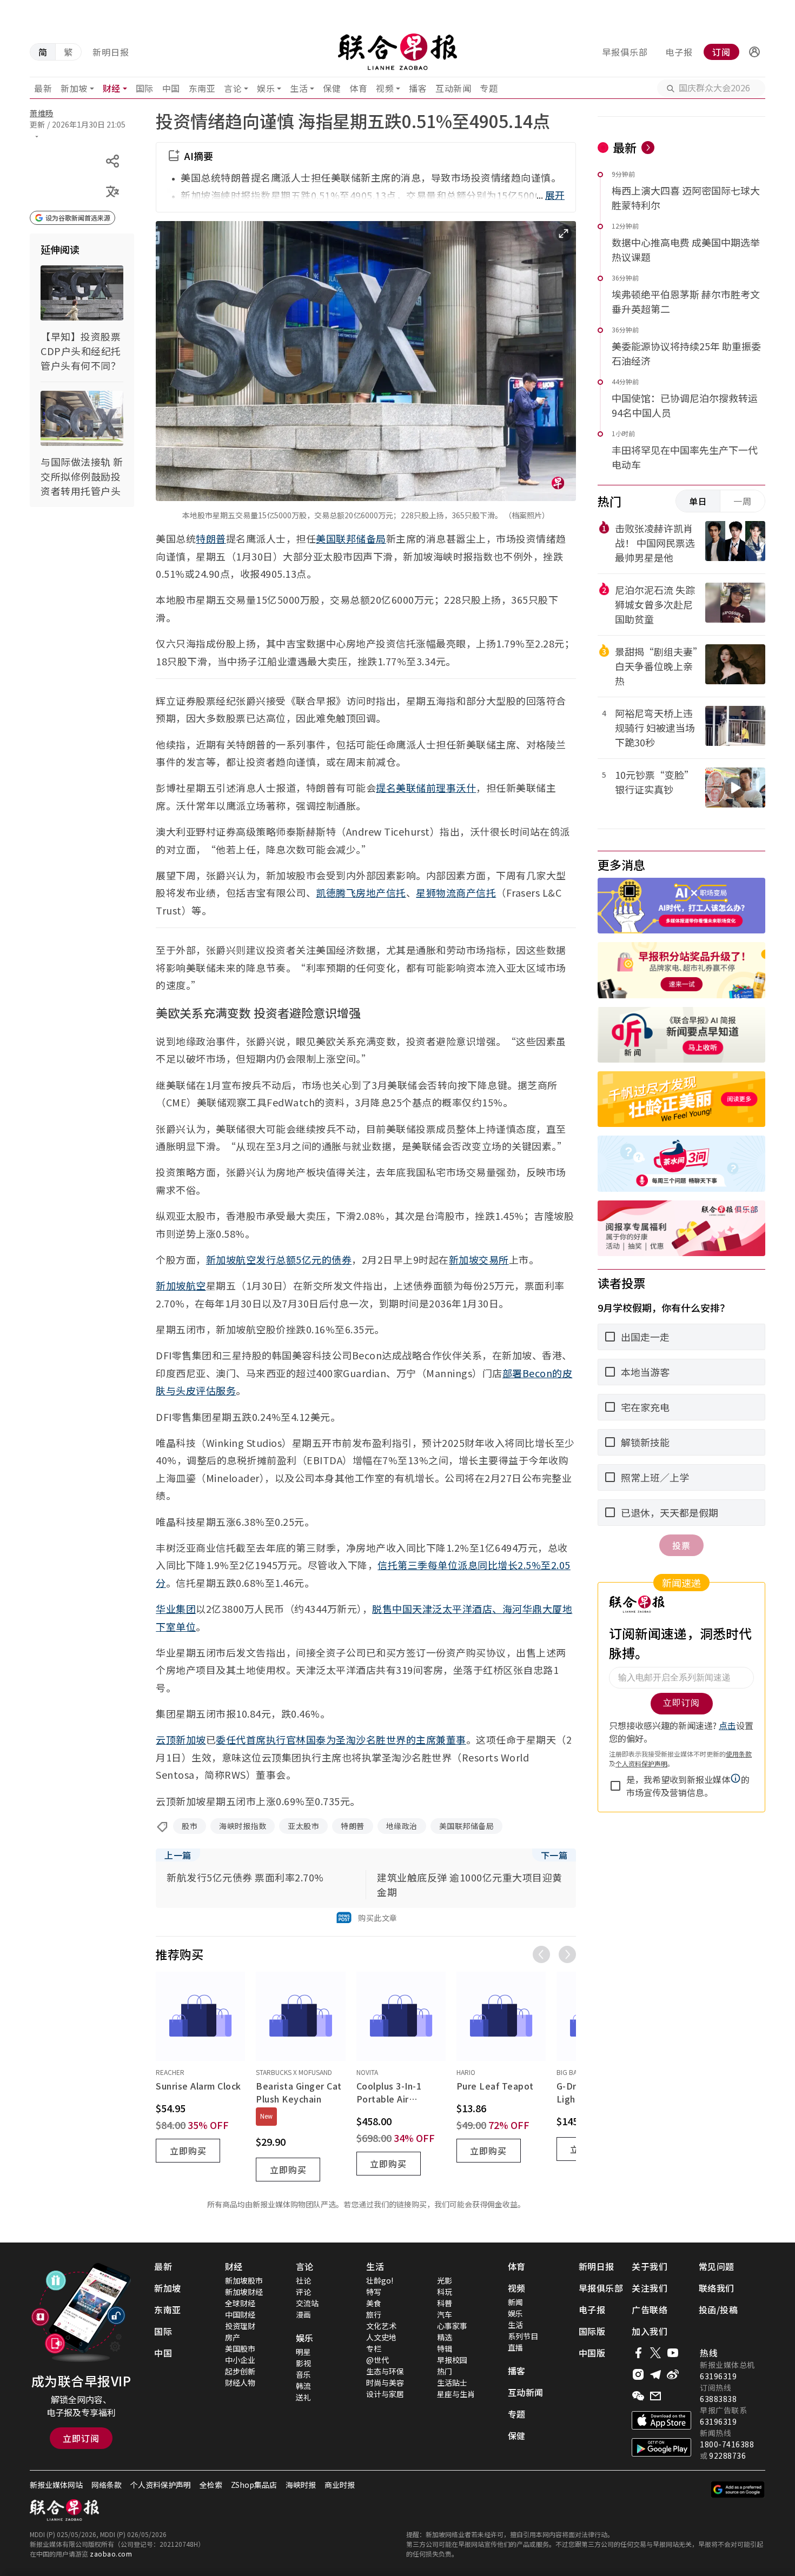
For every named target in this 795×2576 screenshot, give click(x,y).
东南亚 (202, 88)
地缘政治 (402, 1826)
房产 (233, 2337)
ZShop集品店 (254, 2485)
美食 (374, 2303)
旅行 (374, 2314)
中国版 (592, 2353)
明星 (303, 2352)
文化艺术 (381, 2326)
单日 (698, 501)
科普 (445, 2303)
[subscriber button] (754, 52)
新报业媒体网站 (56, 2485)
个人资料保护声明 (161, 2485)
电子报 (679, 52)
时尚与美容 (385, 2383)
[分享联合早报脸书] (638, 2353)
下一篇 (554, 1855)
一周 (743, 501)
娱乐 (266, 88)
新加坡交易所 (479, 1259)
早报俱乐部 (625, 52)
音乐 (303, 2374)
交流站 (307, 2303)
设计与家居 (385, 2394)
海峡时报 (301, 2485)
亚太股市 (303, 1826)
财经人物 (240, 2383)
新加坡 (74, 88)
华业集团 (176, 1609)
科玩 (445, 2292)
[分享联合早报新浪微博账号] (673, 2374)
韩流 (303, 2386)
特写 (374, 2292)
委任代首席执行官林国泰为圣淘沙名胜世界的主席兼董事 (341, 1739)
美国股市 (240, 2348)
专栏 (374, 2348)
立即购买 (188, 2151)
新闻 (515, 2302)
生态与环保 (385, 2371)
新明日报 (111, 52)
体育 (358, 88)
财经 (112, 88)
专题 (489, 88)
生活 (299, 88)
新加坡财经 (244, 2292)
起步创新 (240, 2371)
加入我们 (650, 2331)
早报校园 (452, 2360)
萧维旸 (42, 113)
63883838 (718, 2399)
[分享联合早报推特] (655, 2353)
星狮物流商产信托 (456, 892)
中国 (171, 88)
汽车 (445, 2314)
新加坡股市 (244, 2280)
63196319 (718, 2376)
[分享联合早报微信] (638, 2396)
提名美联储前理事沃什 (426, 788)
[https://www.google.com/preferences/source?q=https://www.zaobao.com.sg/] (738, 2490)
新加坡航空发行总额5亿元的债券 (279, 1259)
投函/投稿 (718, 2310)
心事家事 (452, 2326)
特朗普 (211, 538)
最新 (43, 88)
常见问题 (717, 2266)
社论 (303, 2280)
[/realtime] (648, 148)
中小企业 (240, 2360)
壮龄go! (380, 2280)
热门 (445, 2371)
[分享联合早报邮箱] (655, 2396)
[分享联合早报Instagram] (638, 2374)
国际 (145, 88)
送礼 (303, 2397)
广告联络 (650, 2310)
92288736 (727, 2455)
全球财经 (240, 2303)
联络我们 (717, 2288)
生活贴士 (452, 2383)
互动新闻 (453, 88)
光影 (445, 2280)
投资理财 (240, 2326)
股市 (190, 1826)
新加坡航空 (181, 1285)
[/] (397, 52)
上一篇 (178, 1855)
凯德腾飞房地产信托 (361, 892)
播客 (418, 88)
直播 (515, 2347)
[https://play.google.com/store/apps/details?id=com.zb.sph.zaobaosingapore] (661, 2447)
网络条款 (107, 2485)
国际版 (592, 2331)
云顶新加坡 (181, 1739)
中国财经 (240, 2314)
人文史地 (381, 2337)
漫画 (303, 2314)
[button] (754, 52)
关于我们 (650, 2266)
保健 (332, 88)
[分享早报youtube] (673, 2353)
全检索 (211, 2485)
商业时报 (340, 2485)
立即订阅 (81, 2438)
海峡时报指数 (243, 1826)
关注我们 (650, 2288)
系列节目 (523, 2336)
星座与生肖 (456, 2394)
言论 (233, 88)
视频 (385, 88)
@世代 (377, 2360)
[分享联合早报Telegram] (655, 2374)
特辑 (445, 2348)
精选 (445, 2337)
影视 (303, 2363)
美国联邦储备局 (351, 538)
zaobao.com (111, 2554)
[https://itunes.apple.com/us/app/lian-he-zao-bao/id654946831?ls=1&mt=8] (661, 2420)
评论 (303, 2292)
